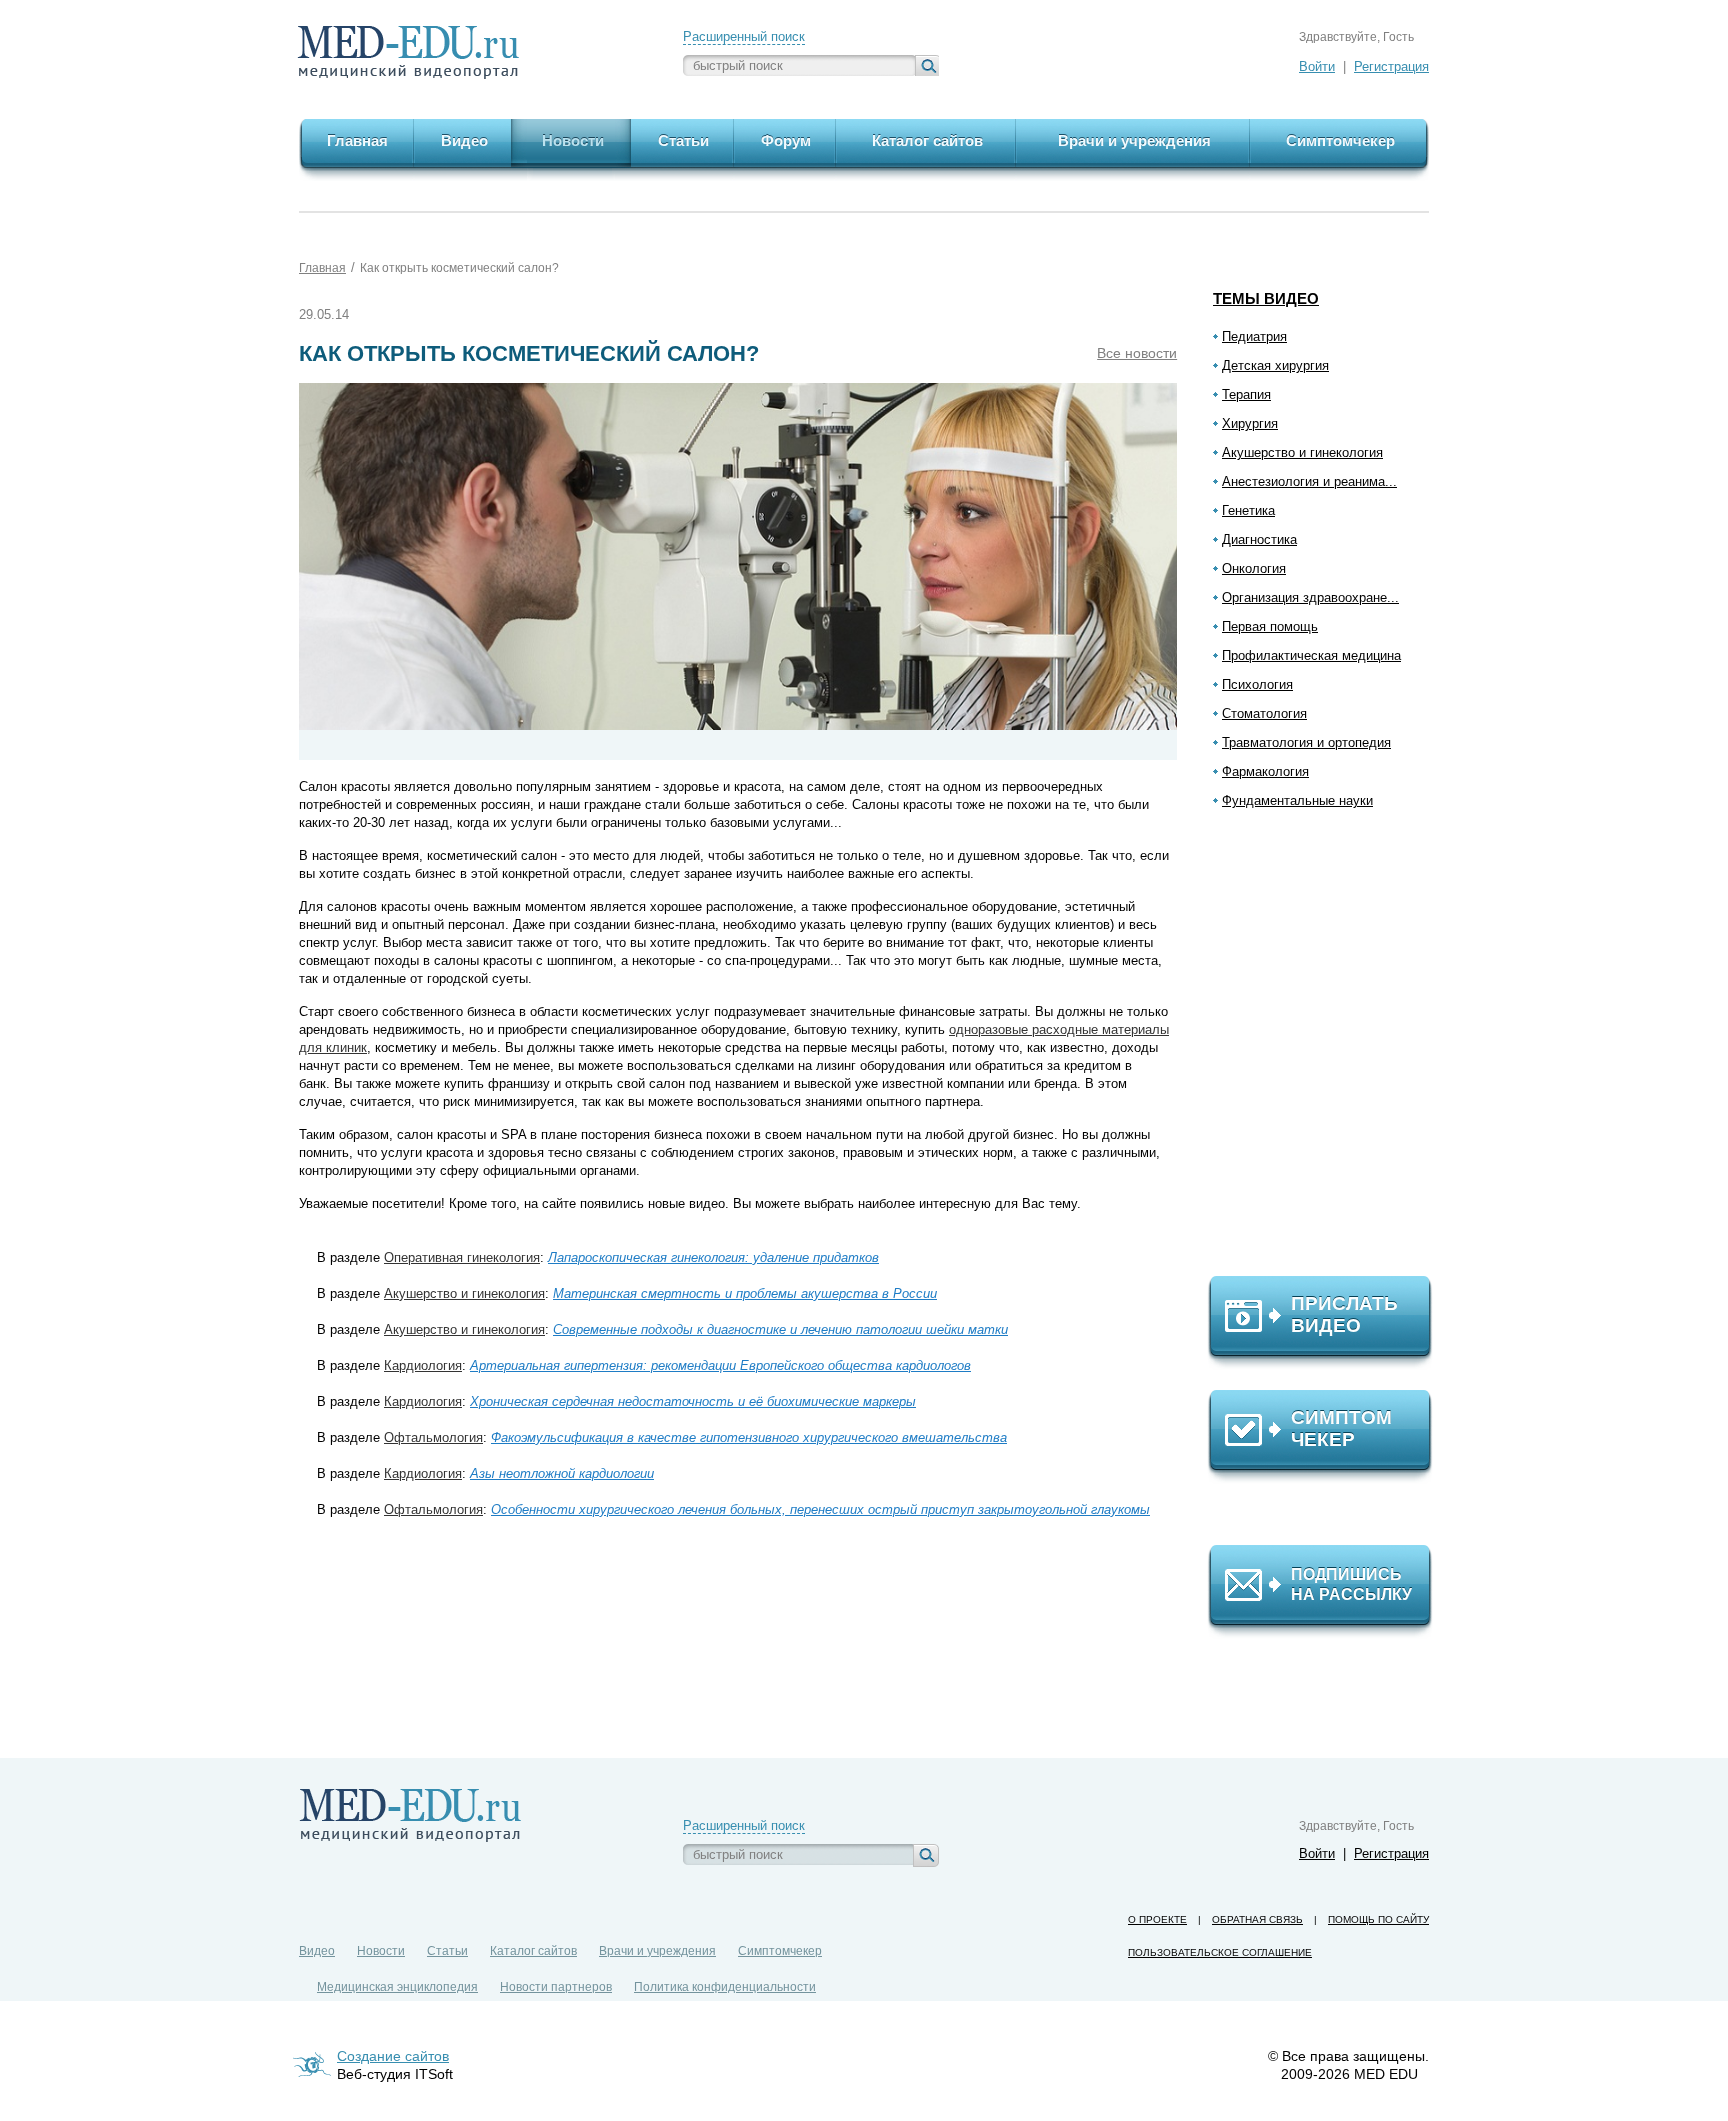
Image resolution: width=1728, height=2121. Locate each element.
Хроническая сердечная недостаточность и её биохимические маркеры (693, 1401)
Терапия (1246, 394)
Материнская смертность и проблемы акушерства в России (745, 1293)
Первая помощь (1270, 626)
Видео (317, 1951)
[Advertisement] (1329, 1051)
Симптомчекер (780, 1951)
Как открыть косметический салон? (459, 268)
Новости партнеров (556, 1987)
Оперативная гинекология (462, 1257)
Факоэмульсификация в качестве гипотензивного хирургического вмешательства (749, 1437)
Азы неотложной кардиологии (562, 1473)
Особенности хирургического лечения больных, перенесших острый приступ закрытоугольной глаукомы (820, 1509)
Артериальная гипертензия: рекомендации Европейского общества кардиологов (720, 1365)
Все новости (1137, 353)
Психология (1257, 684)
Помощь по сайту (1378, 1919)
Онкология (1254, 568)
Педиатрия (1254, 336)
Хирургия (1250, 423)
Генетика (1248, 510)
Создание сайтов (393, 2056)
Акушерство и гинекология (1302, 452)
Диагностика (1259, 539)
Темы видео (1266, 298)
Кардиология (423, 1365)
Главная (322, 268)
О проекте (1157, 1919)
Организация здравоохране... (1310, 597)
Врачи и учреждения (657, 1951)
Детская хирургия (1275, 365)
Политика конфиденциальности (725, 1987)
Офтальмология (433, 1437)
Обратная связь (1257, 1919)
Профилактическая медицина (1311, 655)
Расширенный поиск (744, 36)
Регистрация (1391, 66)
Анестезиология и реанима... (1309, 481)
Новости (381, 1951)
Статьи (447, 1951)
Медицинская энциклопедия (397, 1987)
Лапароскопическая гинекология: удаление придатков (713, 1257)
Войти (1317, 66)
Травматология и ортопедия (1306, 742)
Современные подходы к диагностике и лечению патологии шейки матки (780, 1329)
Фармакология (1265, 771)
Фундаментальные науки (1297, 800)
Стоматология (1264, 713)
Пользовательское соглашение (1220, 1952)
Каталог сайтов (533, 1951)
